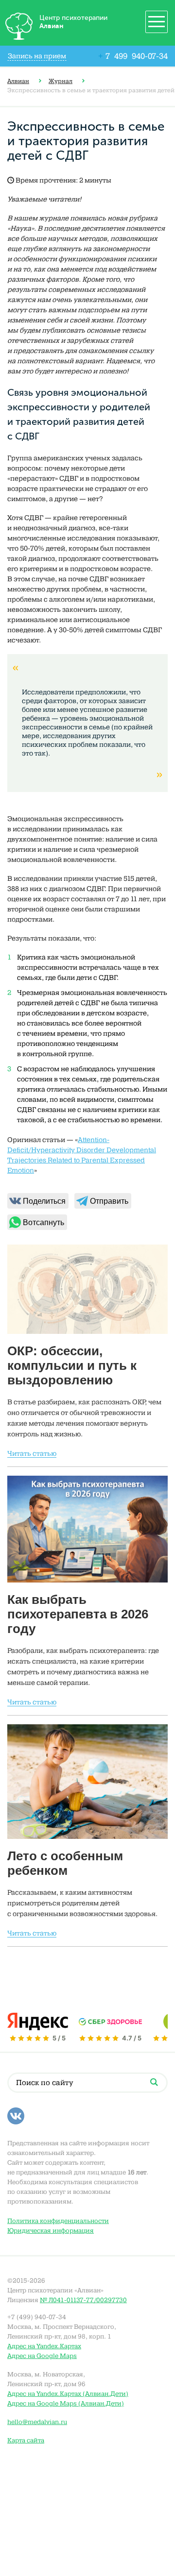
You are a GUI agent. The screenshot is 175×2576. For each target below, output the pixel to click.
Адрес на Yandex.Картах (44, 2346)
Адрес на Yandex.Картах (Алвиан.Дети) (68, 2394)
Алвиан (18, 81)
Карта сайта (26, 2440)
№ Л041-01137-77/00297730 (83, 2300)
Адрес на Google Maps (42, 2356)
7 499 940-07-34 (133, 56)
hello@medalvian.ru (37, 2422)
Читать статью (32, 1454)
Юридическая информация (51, 2231)
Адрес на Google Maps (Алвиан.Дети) (66, 2403)
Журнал (61, 81)
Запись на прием (37, 56)
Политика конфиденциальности (58, 2221)
